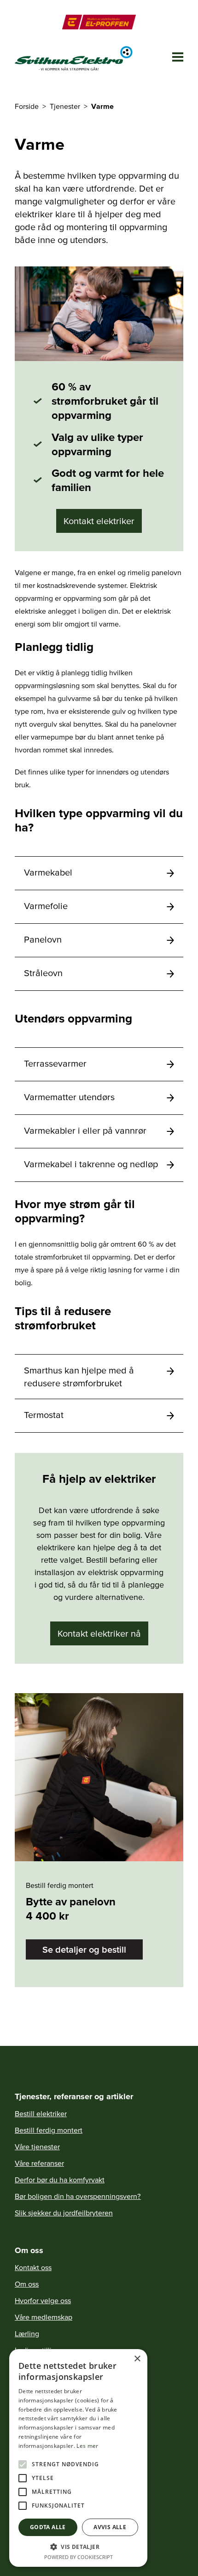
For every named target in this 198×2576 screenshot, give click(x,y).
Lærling (27, 2333)
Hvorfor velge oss (43, 2300)
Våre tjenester (37, 2147)
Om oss (27, 2284)
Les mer (87, 2446)
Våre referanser (39, 2163)
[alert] (78, 2458)
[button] (78, 2547)
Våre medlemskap (44, 2317)
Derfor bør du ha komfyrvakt (60, 2180)
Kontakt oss (33, 2267)
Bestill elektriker (41, 2113)
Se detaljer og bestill (84, 1949)
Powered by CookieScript (79, 2557)
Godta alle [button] (48, 2527)
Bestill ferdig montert (49, 2130)
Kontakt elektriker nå (99, 1633)
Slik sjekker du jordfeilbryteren (64, 2213)
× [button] (137, 2359)
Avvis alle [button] (110, 2527)
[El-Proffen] (99, 22)
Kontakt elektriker (99, 521)
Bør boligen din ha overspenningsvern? (78, 2196)
